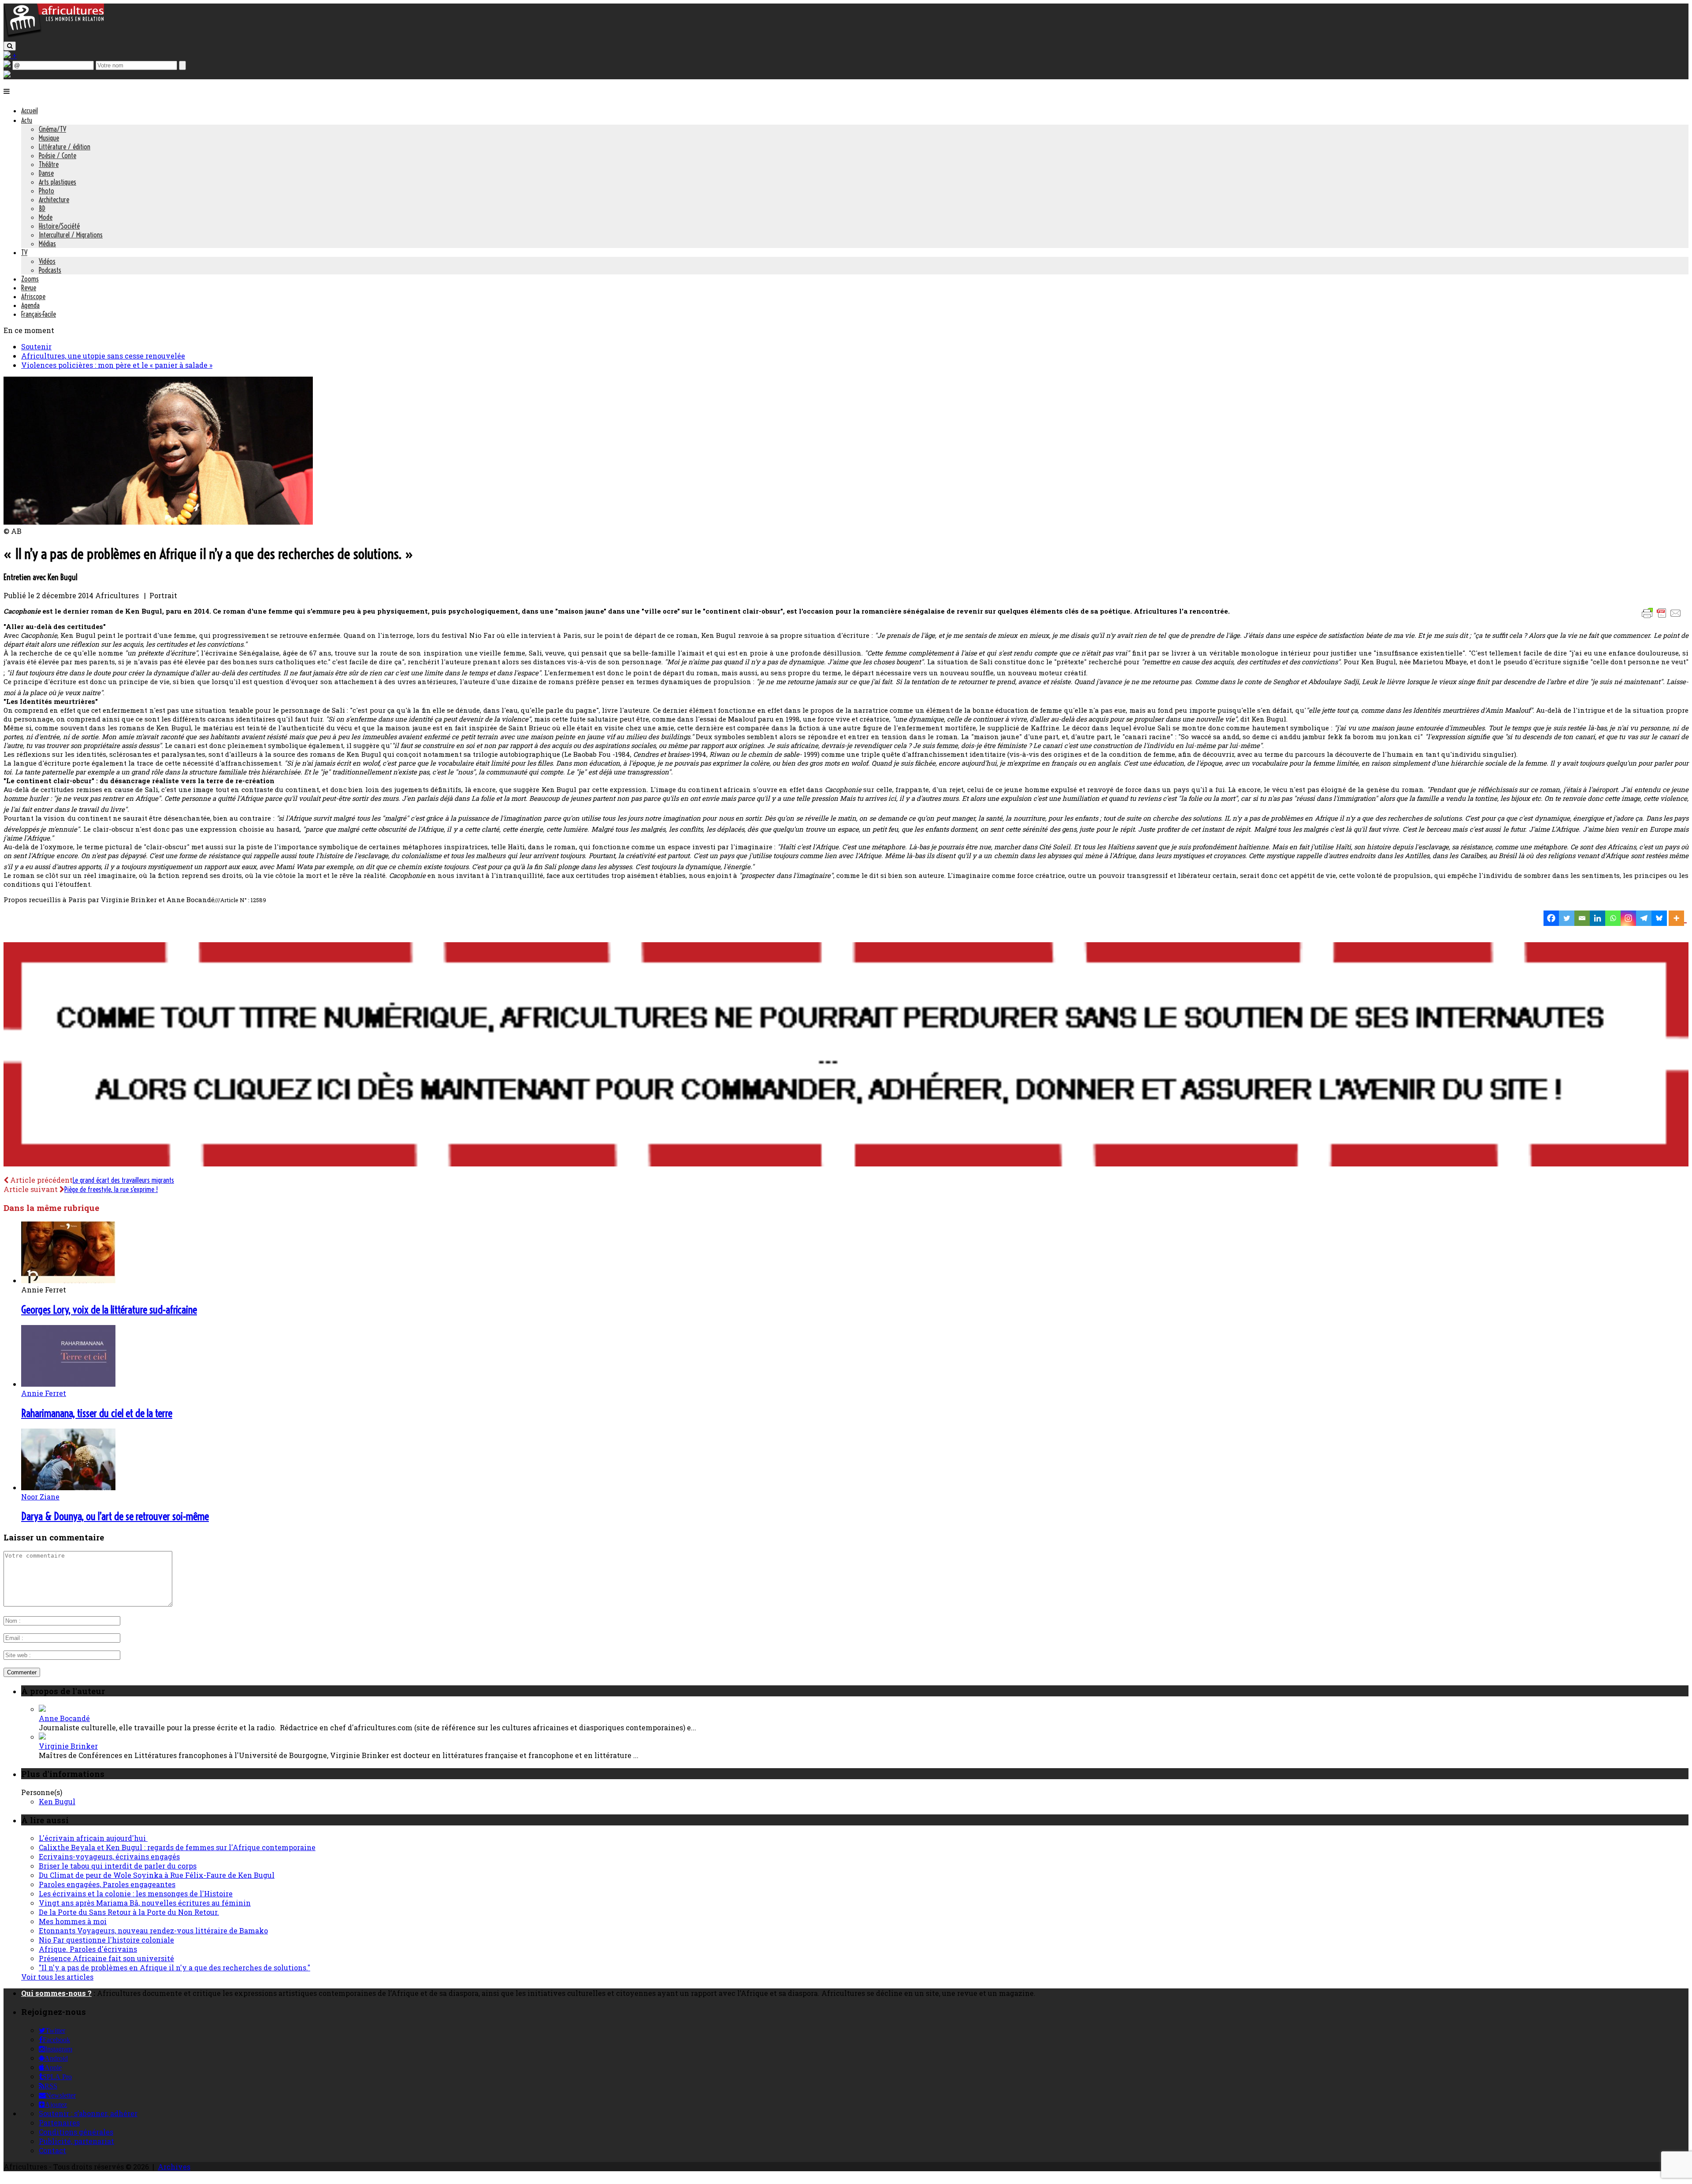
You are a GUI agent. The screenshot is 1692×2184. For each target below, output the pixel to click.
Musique (49, 138)
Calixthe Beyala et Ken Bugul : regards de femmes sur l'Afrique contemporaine (177, 1847)
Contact (52, 2150)
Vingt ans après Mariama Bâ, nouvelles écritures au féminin (145, 1903)
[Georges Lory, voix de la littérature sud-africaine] (68, 1280)
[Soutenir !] (846, 1055)
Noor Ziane (40, 1497)
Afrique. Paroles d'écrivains (88, 1949)
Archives (174, 2167)
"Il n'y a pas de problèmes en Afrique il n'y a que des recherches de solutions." (174, 1967)
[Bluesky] (1659, 918)
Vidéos (47, 261)
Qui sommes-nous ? (56, 1993)
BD (42, 208)
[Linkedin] (1597, 918)
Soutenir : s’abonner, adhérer (88, 2113)
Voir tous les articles (57, 1977)
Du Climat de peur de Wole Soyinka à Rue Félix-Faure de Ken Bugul (157, 1875)
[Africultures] (54, 36)
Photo (46, 191)
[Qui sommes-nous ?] (7, 75)
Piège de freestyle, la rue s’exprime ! (111, 1189)
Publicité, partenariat (76, 2141)
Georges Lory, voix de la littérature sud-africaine (109, 1310)
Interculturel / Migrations (71, 235)
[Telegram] (1644, 918)
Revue (29, 288)
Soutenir (36, 346)
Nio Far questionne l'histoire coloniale (106, 1940)
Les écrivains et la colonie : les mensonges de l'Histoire (136, 1893)
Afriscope (33, 296)
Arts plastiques (58, 182)
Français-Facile (39, 314)
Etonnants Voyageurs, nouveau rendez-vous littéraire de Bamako (153, 1930)
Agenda (30, 305)
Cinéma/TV (52, 129)
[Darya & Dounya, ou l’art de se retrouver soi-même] (68, 1487)
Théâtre (49, 164)
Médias (47, 244)
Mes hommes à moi (73, 1921)
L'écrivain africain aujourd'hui (93, 1838)
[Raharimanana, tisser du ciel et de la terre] (68, 1384)
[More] (1678, 918)
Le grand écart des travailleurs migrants (123, 1180)
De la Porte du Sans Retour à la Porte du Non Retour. (129, 1912)
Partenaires (59, 2123)
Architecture (54, 200)
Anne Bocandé (64, 1718)
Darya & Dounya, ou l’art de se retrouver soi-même (115, 1516)
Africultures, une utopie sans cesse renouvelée (103, 356)
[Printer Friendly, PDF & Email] (1663, 617)
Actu (27, 120)
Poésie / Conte (58, 155)
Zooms (30, 279)
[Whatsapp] (1613, 918)
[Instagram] (1628, 918)
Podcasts (50, 270)
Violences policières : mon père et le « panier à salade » (117, 365)
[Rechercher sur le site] (10, 46)
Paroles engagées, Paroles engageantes (107, 1884)
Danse (46, 173)
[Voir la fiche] (42, 1709)
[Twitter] (1567, 918)
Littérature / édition (65, 147)
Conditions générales (76, 2132)
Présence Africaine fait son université (106, 1958)
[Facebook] (1551, 918)
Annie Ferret (44, 1393)
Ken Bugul (57, 1801)
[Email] (1582, 918)
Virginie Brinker (68, 1746)
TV (24, 252)
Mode (46, 217)
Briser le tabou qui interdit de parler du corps (118, 1866)
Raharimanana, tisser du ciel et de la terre (97, 1413)
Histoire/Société (59, 226)
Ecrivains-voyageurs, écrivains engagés (109, 1856)
